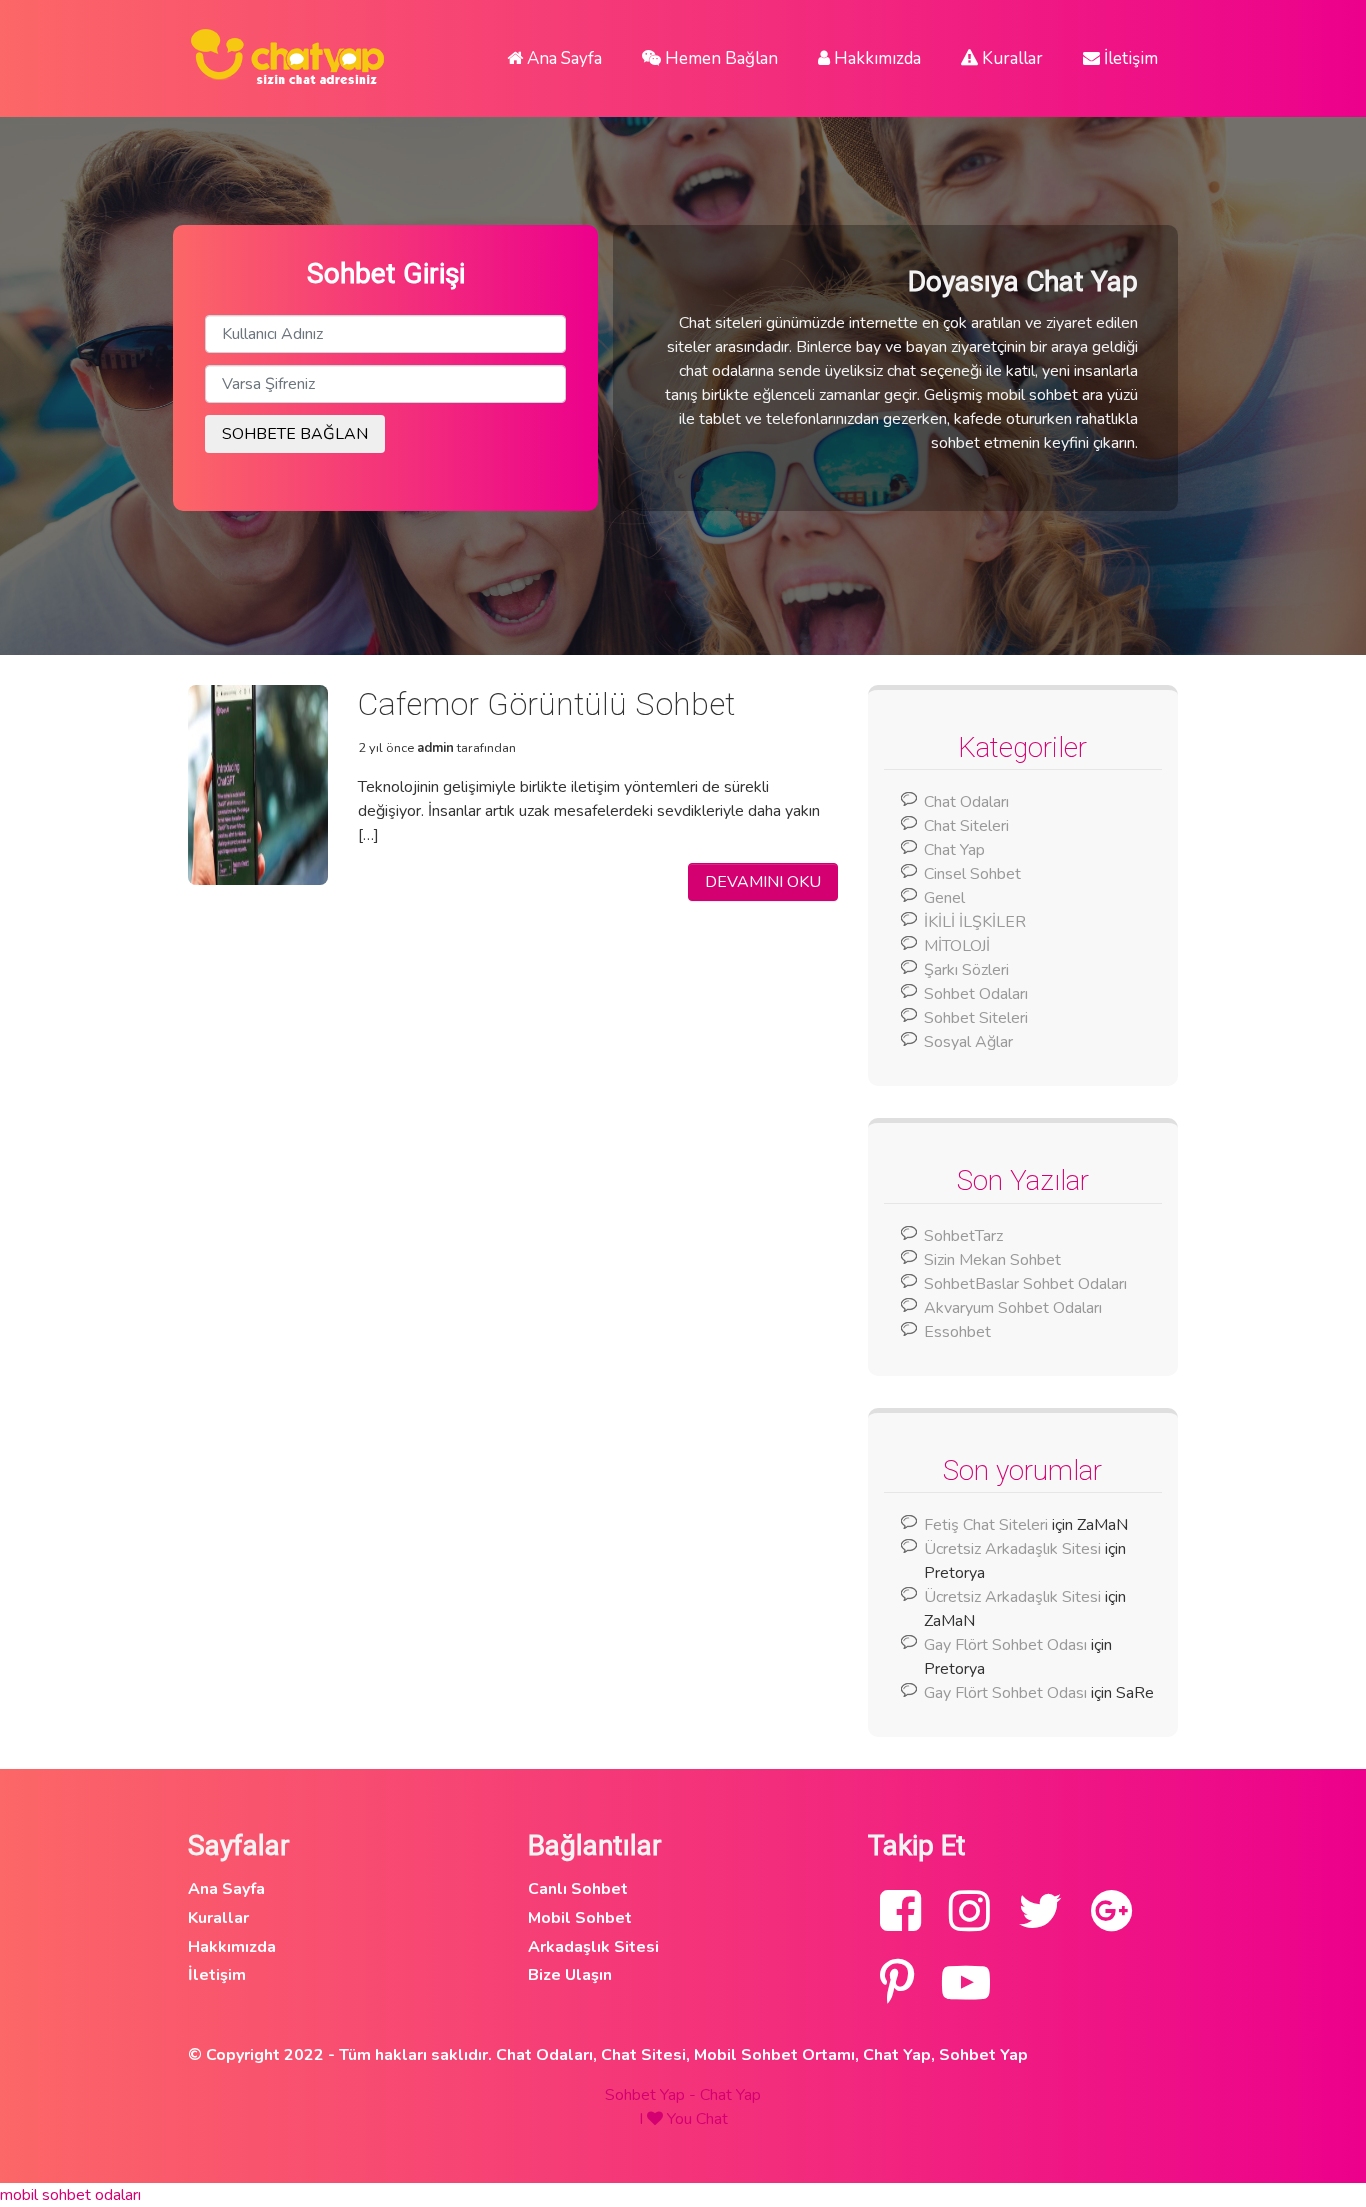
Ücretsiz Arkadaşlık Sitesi (1012, 1549)
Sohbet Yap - (652, 2095)
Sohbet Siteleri (976, 1018)
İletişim (1129, 58)
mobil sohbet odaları (70, 2195)
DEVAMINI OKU (763, 882)
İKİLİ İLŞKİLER (975, 922)
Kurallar (1010, 58)
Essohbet (957, 1332)
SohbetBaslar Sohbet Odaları (1027, 1284)
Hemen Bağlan (719, 58)
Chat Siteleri (966, 826)
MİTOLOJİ (957, 946)
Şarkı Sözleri (966, 970)
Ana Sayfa (562, 58)
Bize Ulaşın (570, 1975)
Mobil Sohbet (580, 1918)
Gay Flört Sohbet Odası (1005, 1645)
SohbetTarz (963, 1236)
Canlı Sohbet (578, 1889)
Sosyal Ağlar (968, 1042)
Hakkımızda (875, 58)
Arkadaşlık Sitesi (593, 1947)
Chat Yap (954, 850)
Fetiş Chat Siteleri (986, 1525)
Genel (944, 898)
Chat (712, 2119)
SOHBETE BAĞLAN (295, 434)
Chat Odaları (966, 802)
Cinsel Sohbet (972, 874)
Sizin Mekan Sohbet (992, 1260)
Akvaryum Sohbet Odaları (1013, 1308)
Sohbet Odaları (976, 994)
